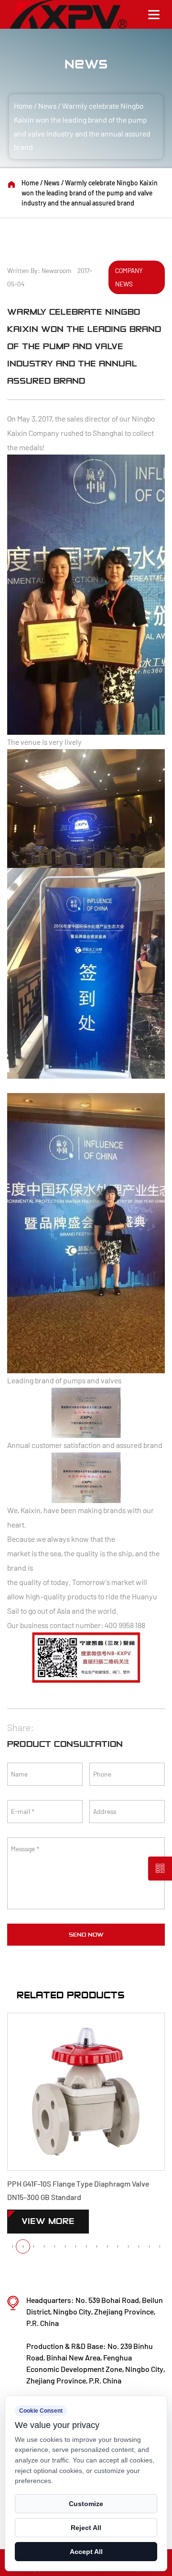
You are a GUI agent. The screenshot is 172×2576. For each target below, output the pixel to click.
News (47, 106)
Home (23, 106)
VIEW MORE (48, 2221)
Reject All (86, 2528)
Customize (86, 2504)
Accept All (86, 2552)
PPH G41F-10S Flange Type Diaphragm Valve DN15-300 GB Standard (78, 2190)
